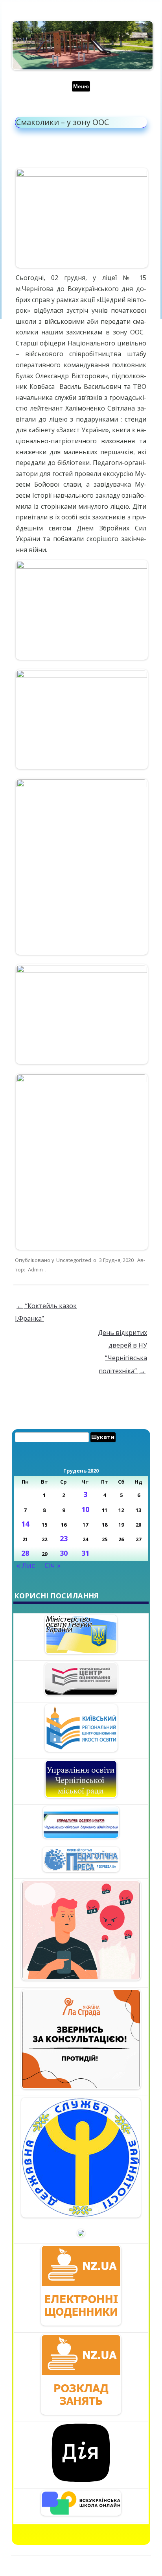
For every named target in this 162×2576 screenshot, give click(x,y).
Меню (81, 86)
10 (85, 1509)
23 (64, 1538)
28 (25, 1553)
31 (85, 1553)
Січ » (52, 1565)
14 (25, 1524)
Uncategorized (74, 1260)
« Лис (26, 1565)
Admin (35, 1269)
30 (64, 1553)
